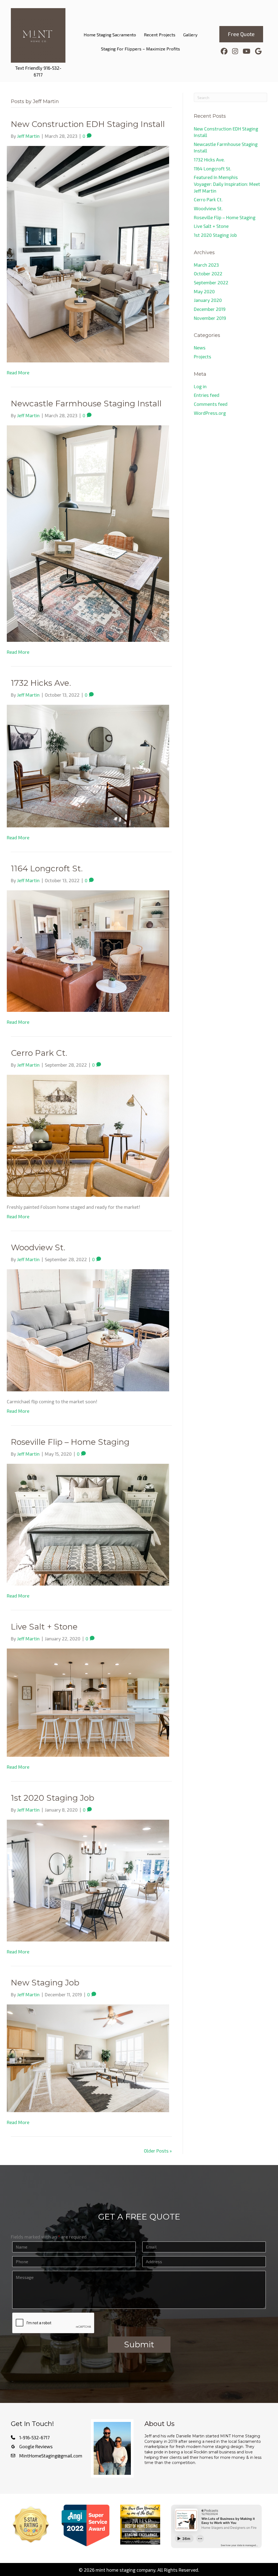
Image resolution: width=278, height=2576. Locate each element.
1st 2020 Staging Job (53, 1798)
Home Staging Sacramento (110, 35)
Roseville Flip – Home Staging (70, 1442)
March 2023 (206, 265)
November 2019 (210, 318)
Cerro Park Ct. (39, 1053)
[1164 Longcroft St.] (88, 950)
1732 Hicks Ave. (41, 683)
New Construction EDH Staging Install (88, 124)
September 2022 (211, 282)
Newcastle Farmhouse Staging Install (86, 404)
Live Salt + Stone (44, 1627)
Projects (203, 356)
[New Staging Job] (88, 2058)
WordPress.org (210, 413)
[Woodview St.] (88, 1330)
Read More (18, 372)
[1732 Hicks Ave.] (88, 765)
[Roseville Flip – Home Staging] (88, 1524)
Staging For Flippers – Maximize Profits (140, 49)
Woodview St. (38, 1247)
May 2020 (204, 291)
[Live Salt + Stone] (88, 1702)
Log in (200, 386)
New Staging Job (45, 1983)
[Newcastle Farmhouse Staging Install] (88, 533)
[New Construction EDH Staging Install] (88, 253)
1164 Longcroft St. (48, 868)
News (200, 347)
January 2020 (208, 300)
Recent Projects (160, 35)
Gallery (190, 35)
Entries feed (207, 395)
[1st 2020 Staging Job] (88, 1880)
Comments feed (211, 404)
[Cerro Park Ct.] (88, 1135)
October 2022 (208, 273)
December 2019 (210, 309)
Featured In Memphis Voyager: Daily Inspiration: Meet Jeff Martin (227, 184)
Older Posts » (158, 2151)
